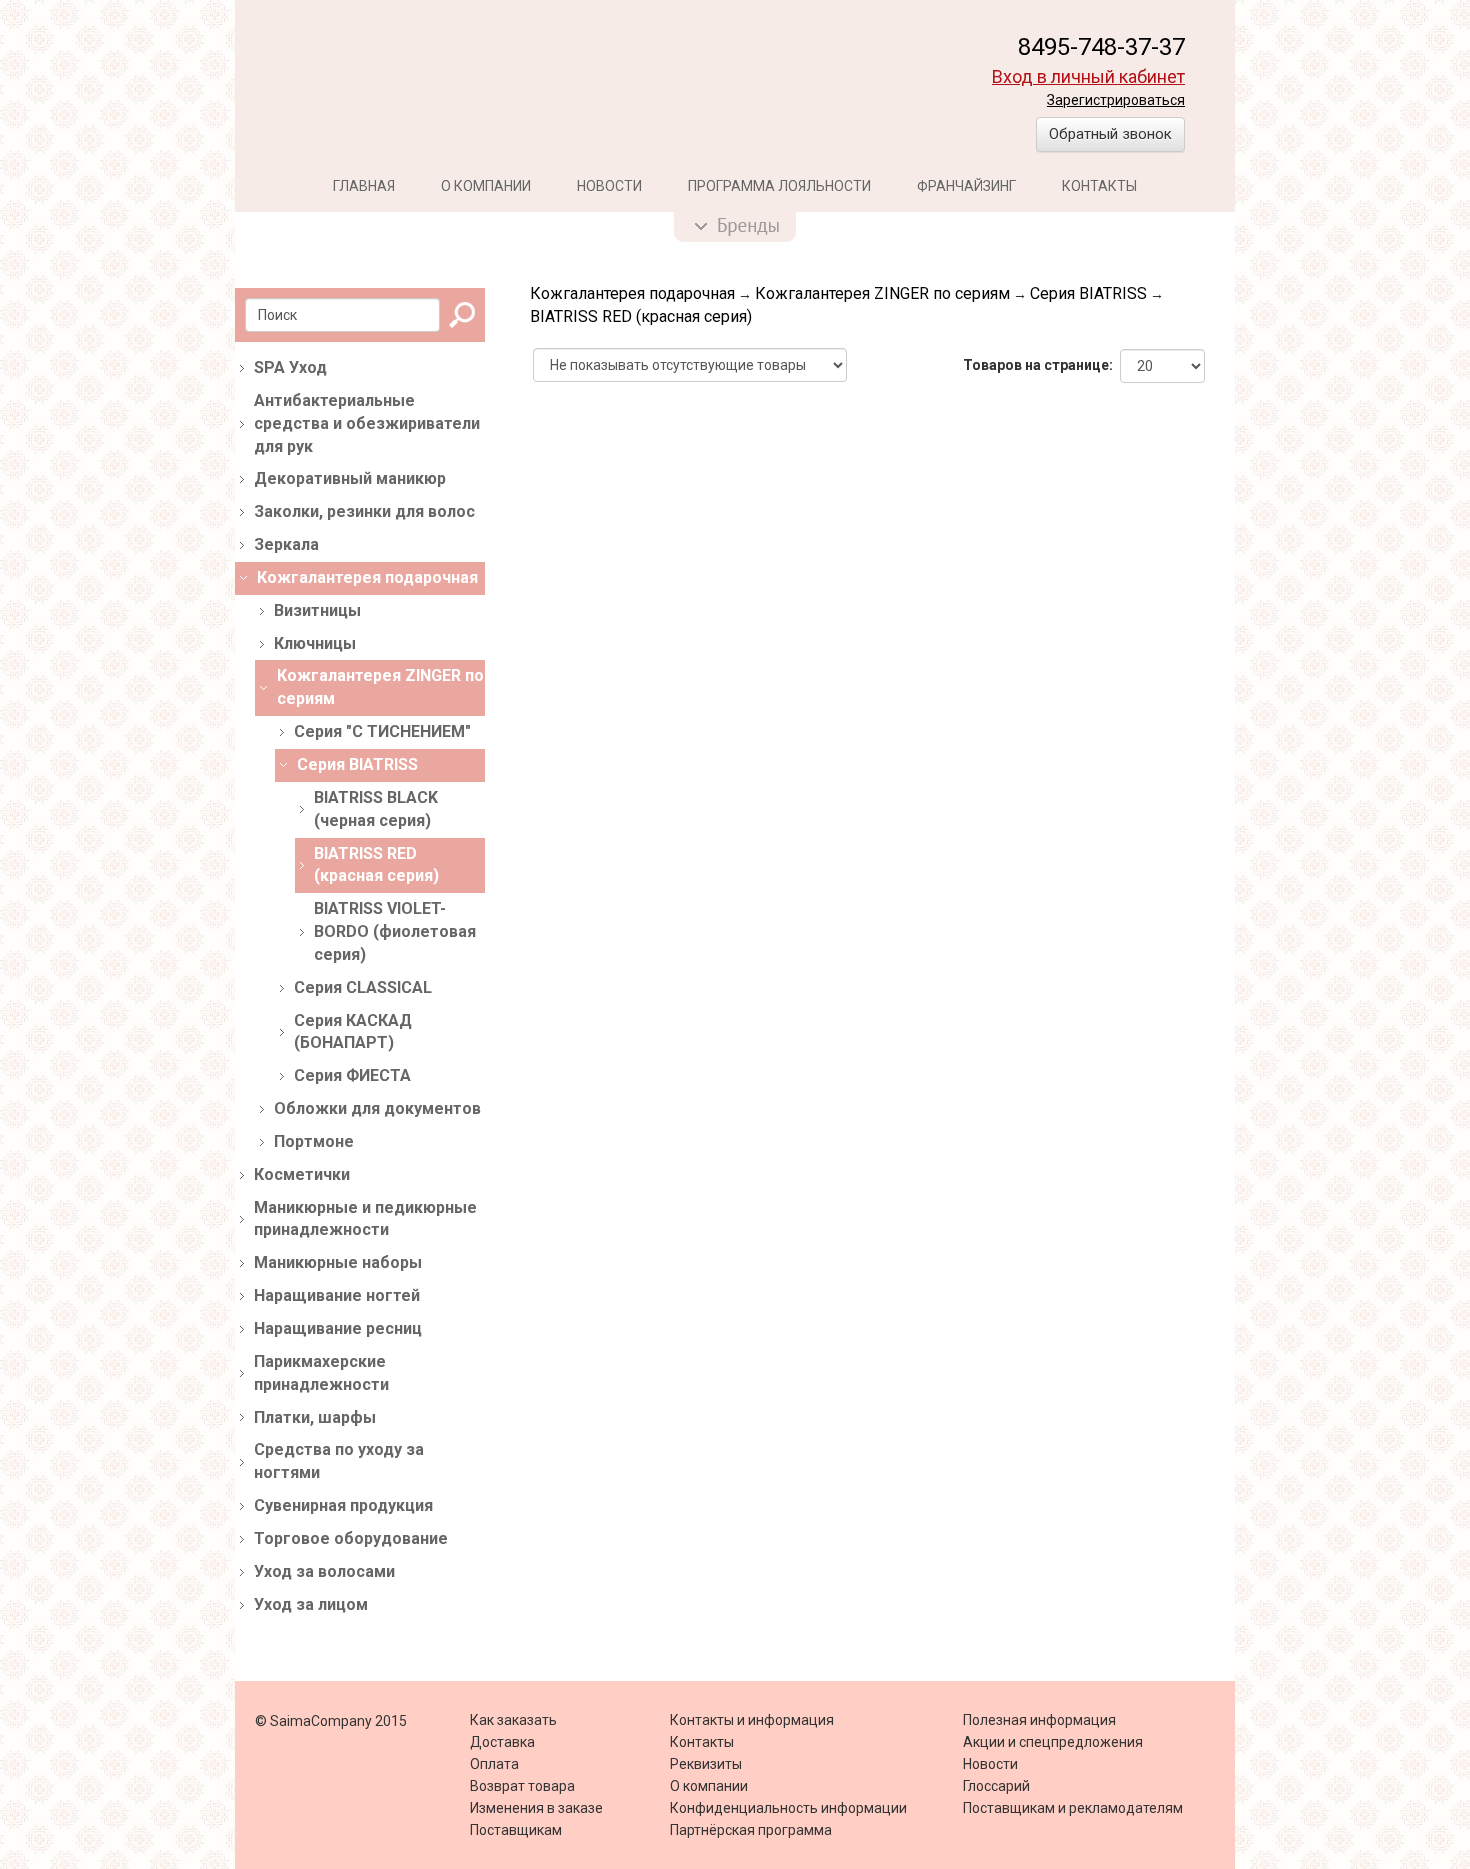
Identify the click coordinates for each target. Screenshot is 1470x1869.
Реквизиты (706, 1764)
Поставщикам (516, 1830)
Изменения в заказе (536, 1808)
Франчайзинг (966, 186)
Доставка (502, 1742)
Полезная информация (1039, 1720)
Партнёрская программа (751, 1830)
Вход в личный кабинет (1088, 76)
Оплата (494, 1764)
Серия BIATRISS (1088, 293)
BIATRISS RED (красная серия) (641, 316)
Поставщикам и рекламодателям (1073, 1808)
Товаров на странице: (1038, 365)
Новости (609, 186)
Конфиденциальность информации (788, 1808)
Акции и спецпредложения (1053, 1742)
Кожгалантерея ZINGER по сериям (882, 293)
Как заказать (513, 1720)
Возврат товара (522, 1786)
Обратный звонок (1110, 134)
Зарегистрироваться (1116, 100)
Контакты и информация (752, 1720)
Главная (364, 186)
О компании (486, 186)
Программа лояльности (779, 186)
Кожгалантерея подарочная (632, 293)
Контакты (1099, 186)
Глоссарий (996, 1786)
